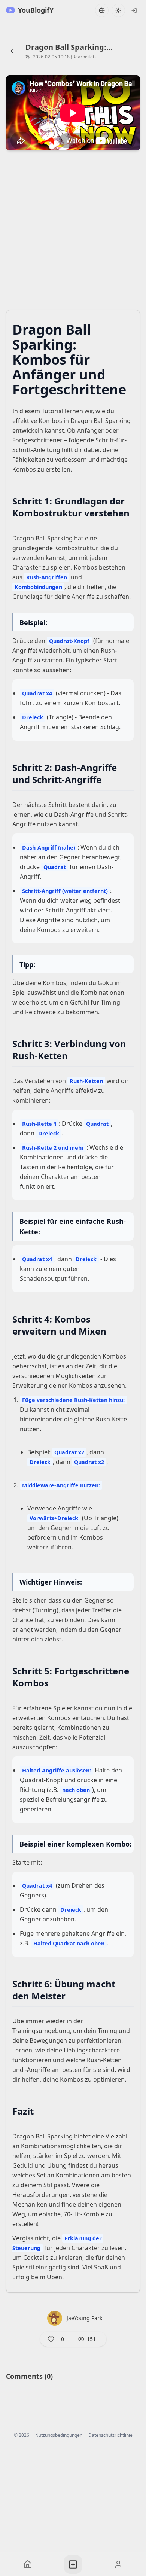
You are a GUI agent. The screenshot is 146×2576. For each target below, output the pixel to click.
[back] (13, 51)
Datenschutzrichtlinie (110, 2435)
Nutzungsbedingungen (59, 2435)
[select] (134, 10)
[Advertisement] (73, 232)
